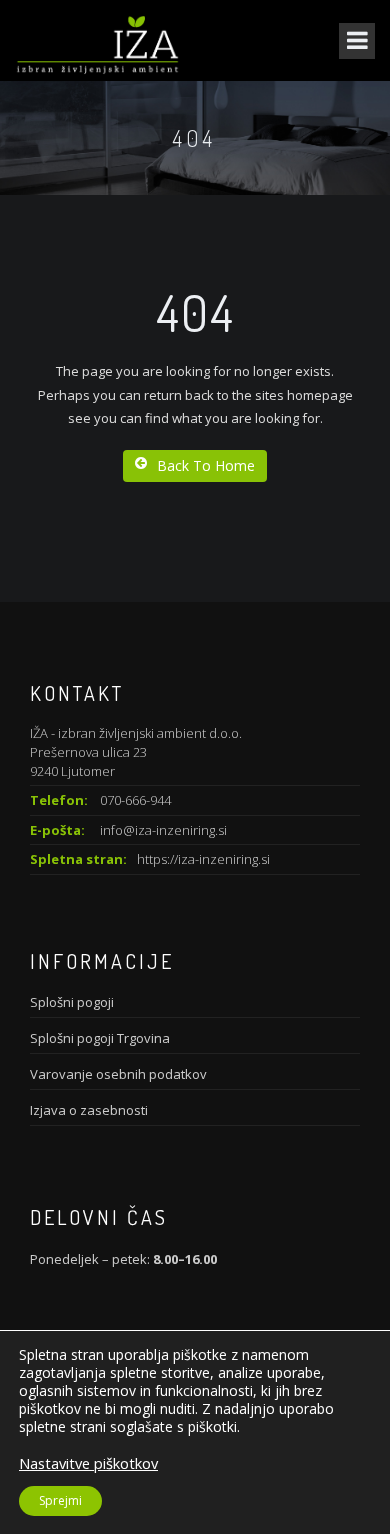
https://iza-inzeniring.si (203, 859)
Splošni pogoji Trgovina (100, 1038)
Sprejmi (60, 1500)
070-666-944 (135, 800)
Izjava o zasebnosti (89, 1110)
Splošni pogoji (72, 1002)
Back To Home (206, 465)
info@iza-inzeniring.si (163, 830)
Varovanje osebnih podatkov (118, 1074)
